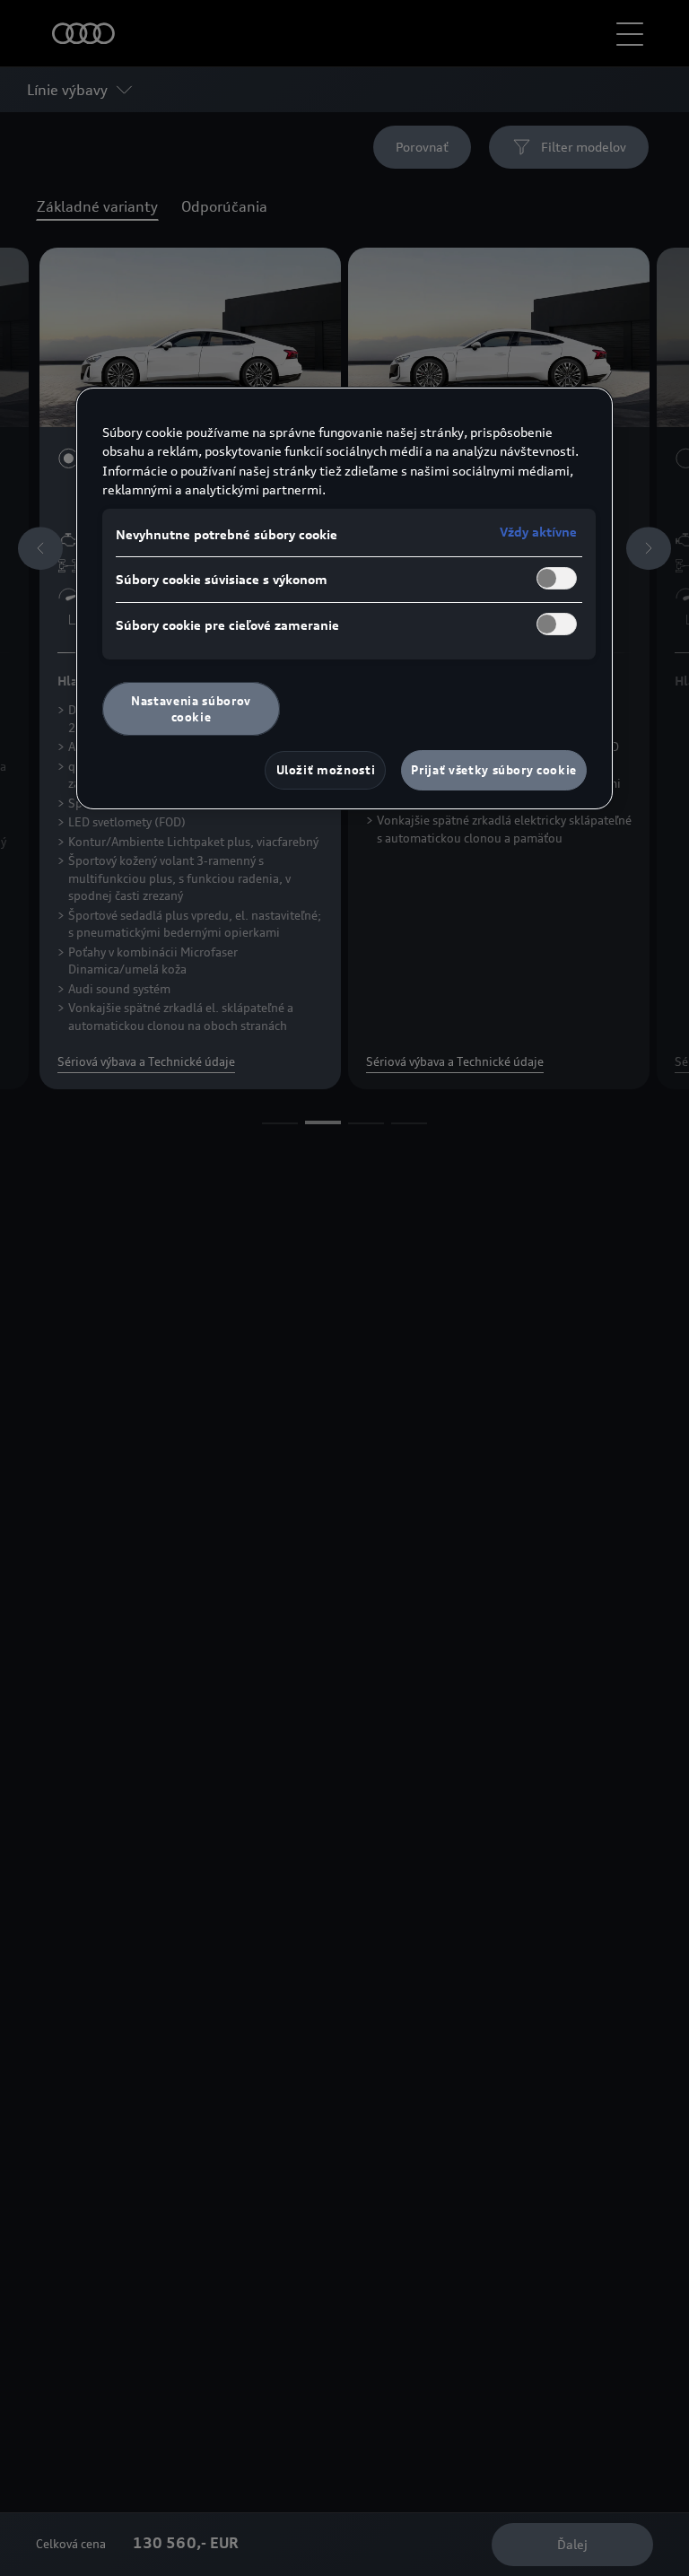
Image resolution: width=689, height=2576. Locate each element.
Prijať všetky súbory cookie (494, 770)
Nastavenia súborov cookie (191, 709)
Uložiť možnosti (326, 770)
